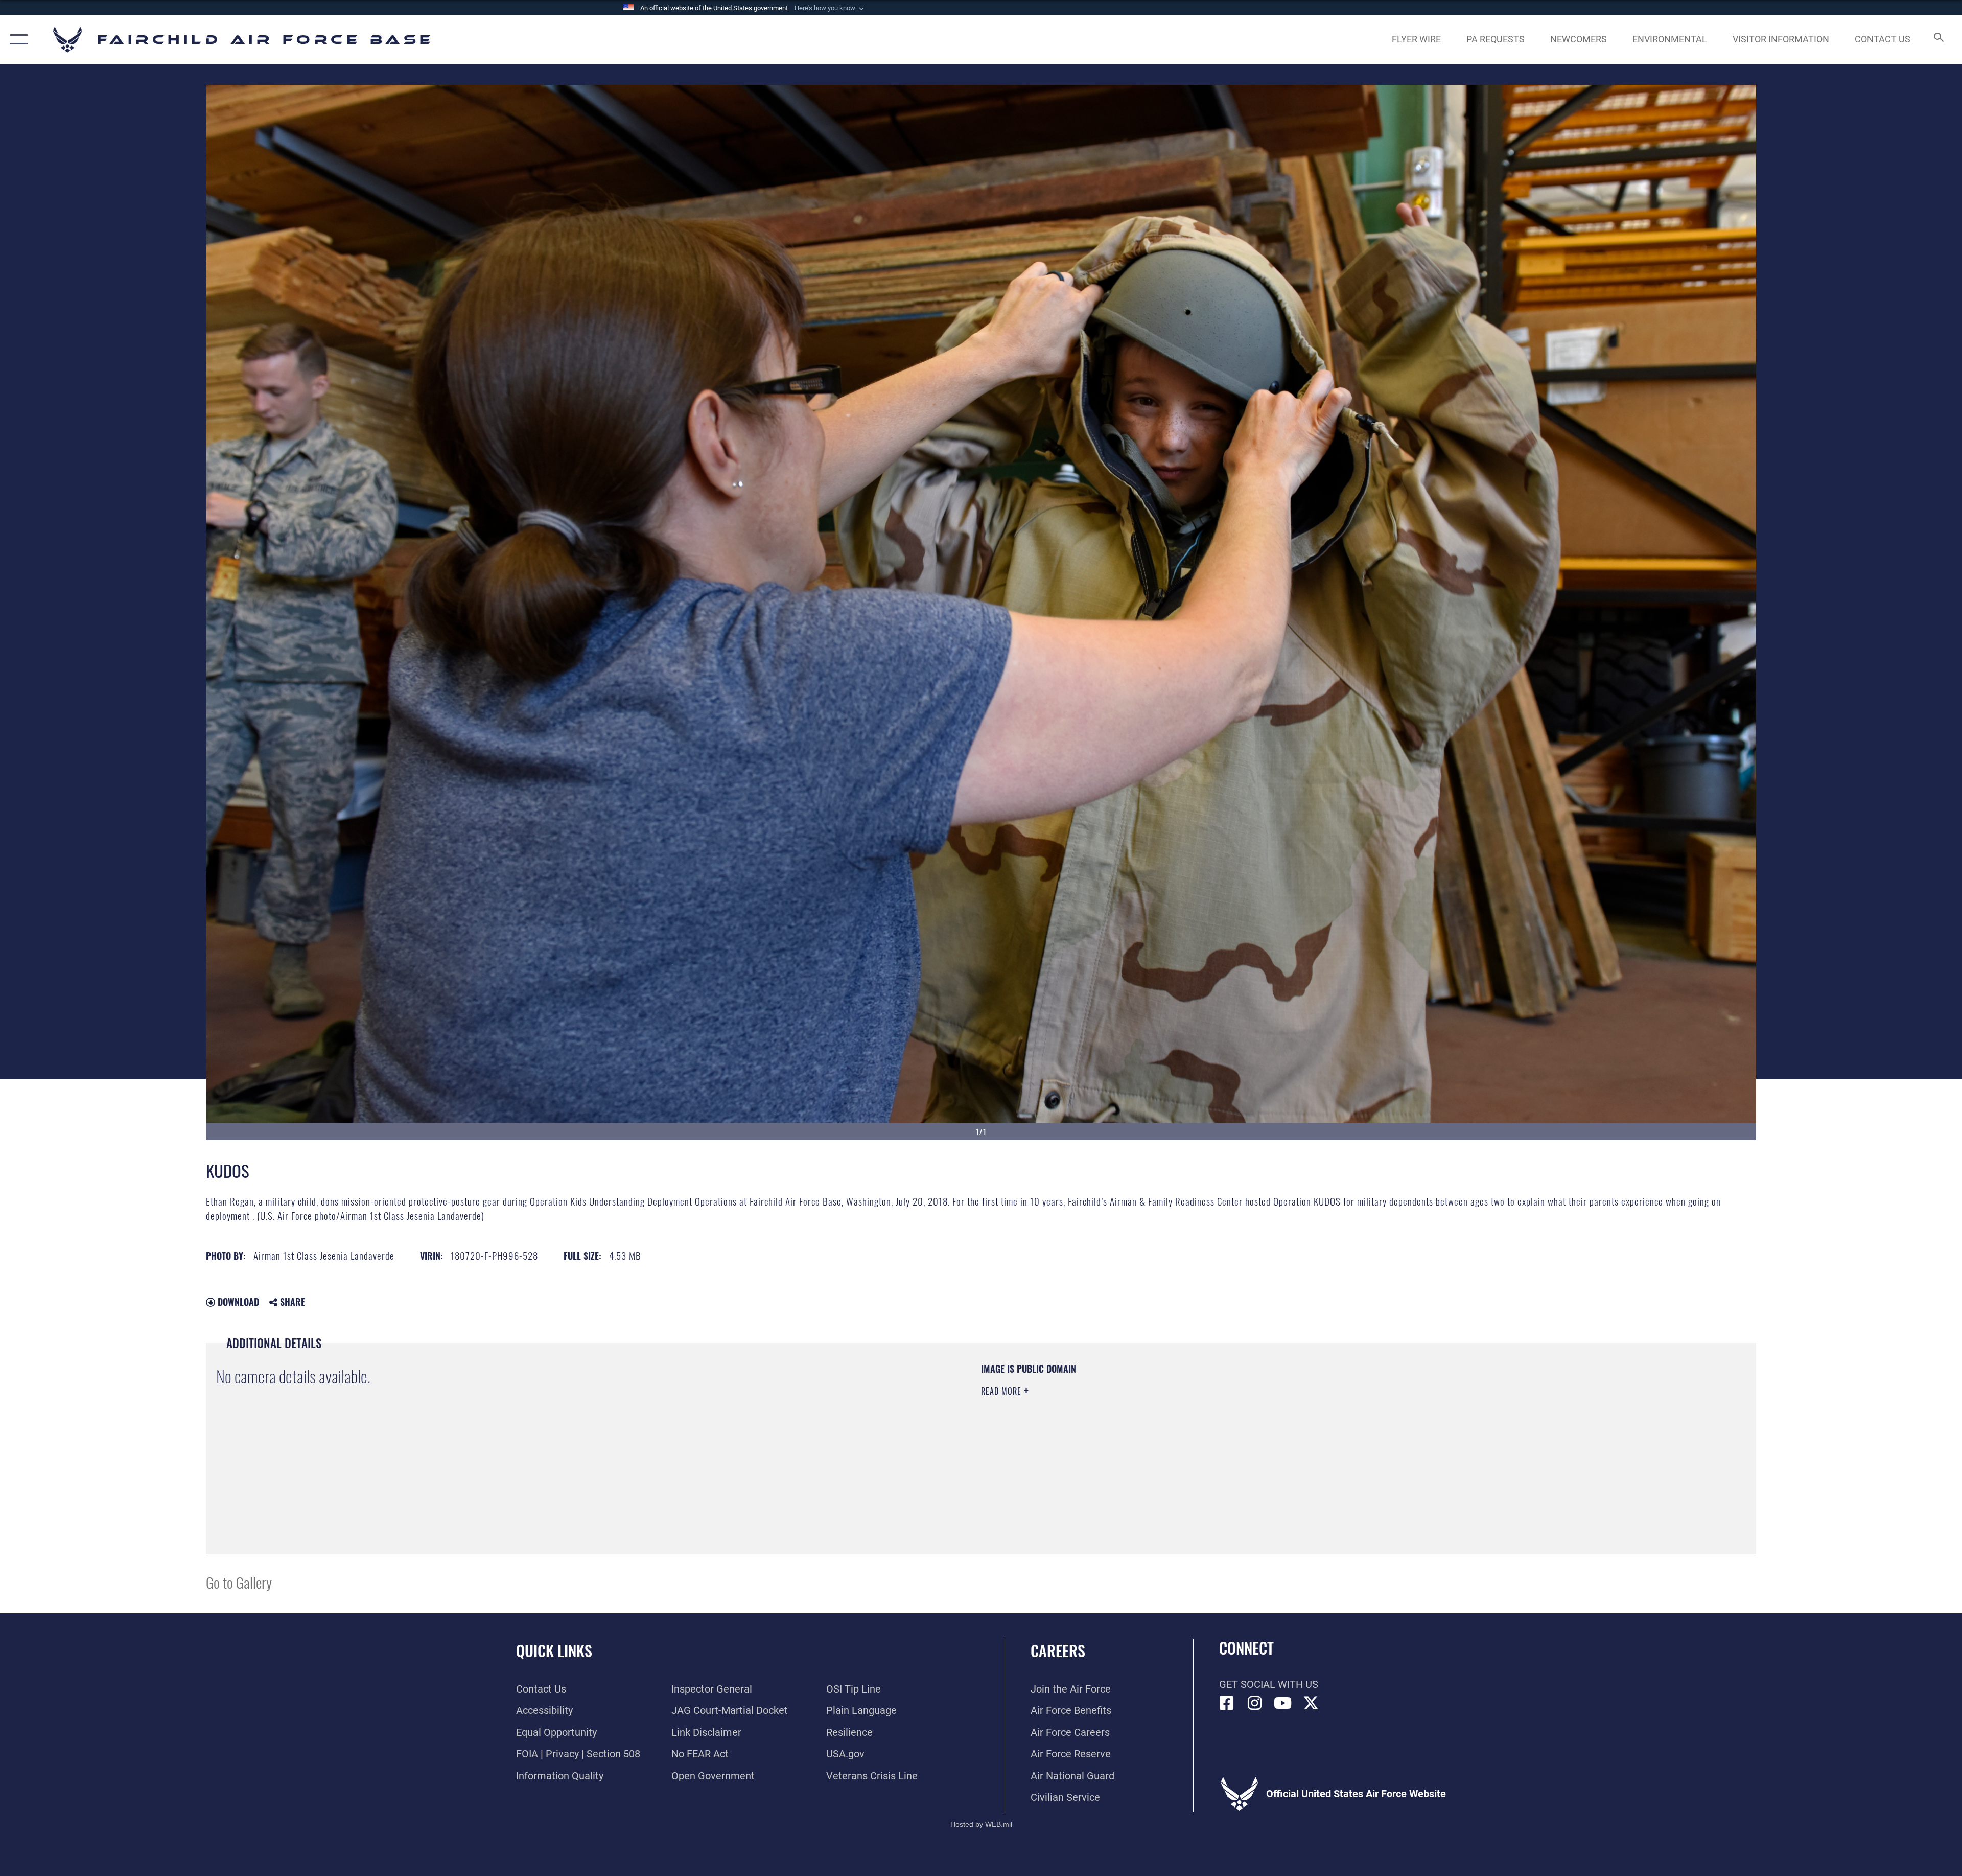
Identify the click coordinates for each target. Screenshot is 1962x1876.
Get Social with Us (1269, 1684)
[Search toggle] (1938, 40)
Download (237, 1302)
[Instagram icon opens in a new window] (1255, 1703)
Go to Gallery (239, 1582)
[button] (830, 8)
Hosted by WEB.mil (981, 1824)
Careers (1058, 1650)
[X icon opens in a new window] (1311, 1703)
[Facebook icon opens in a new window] (1227, 1703)
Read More (1002, 1391)
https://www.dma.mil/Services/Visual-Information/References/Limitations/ (1306, 1427)
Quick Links (554, 1650)
